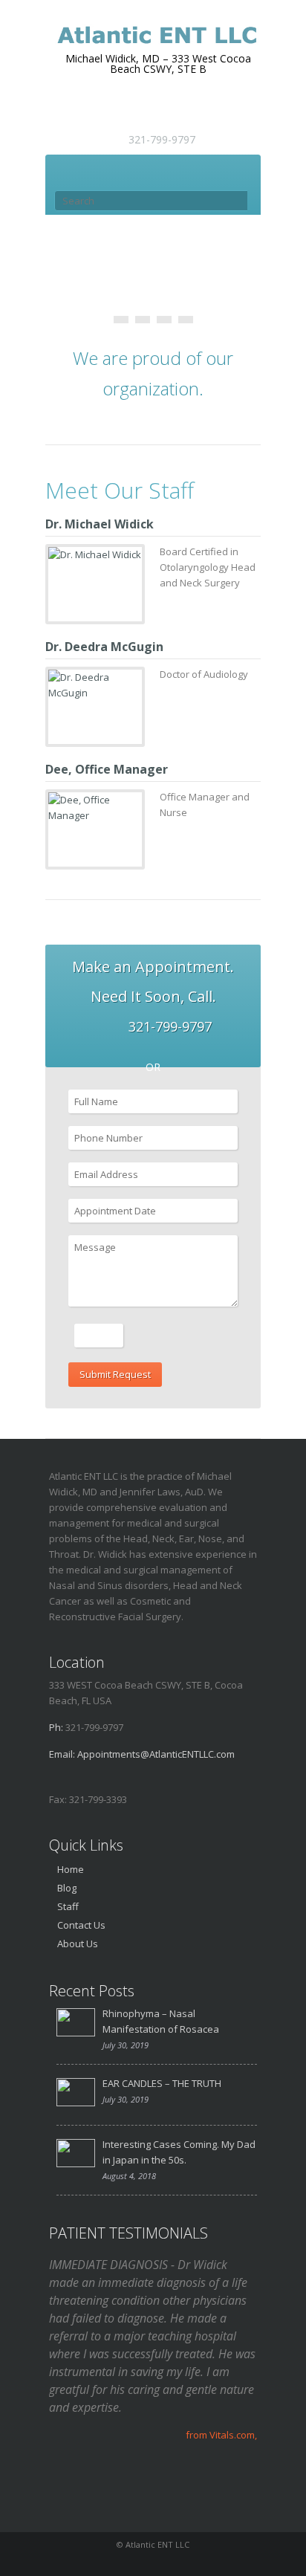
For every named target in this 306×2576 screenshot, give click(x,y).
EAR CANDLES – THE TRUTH (162, 2083)
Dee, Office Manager (107, 769)
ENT (131, 615)
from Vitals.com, (221, 2435)
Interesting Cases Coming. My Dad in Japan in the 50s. (179, 2152)
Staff (68, 1906)
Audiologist (119, 737)
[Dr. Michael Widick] (95, 555)
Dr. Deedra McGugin (104, 647)
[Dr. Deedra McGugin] (95, 685)
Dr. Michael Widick (100, 524)
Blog (67, 1888)
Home (71, 1869)
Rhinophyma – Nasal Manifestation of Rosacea (161, 2021)
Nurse (128, 860)
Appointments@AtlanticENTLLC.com (156, 1754)
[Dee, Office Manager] (95, 808)
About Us (78, 1944)
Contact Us (81, 1925)
